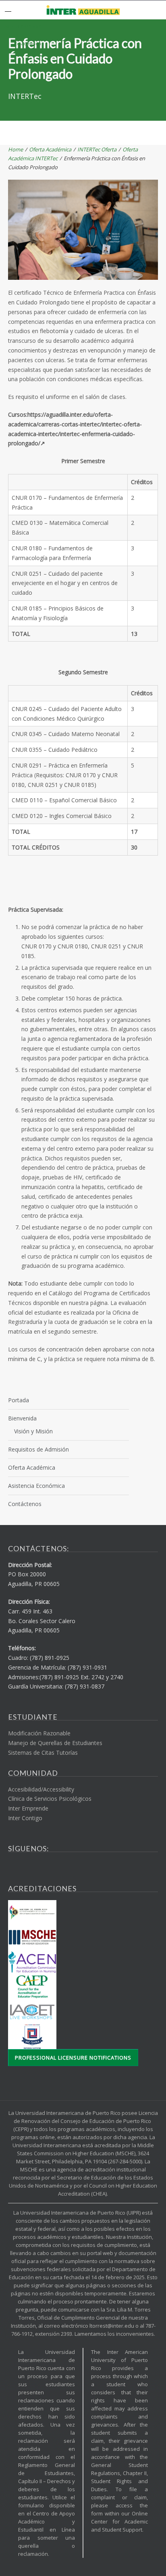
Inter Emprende (28, 1808)
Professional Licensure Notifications (73, 2058)
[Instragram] (27, 1870)
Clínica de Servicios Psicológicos (50, 1799)
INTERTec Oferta (97, 149)
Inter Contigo (25, 1818)
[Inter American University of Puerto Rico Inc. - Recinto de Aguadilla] (83, 10)
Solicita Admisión (23, 26)
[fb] (10, 1865)
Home (16, 149)
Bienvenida (22, 1418)
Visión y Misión (33, 1431)
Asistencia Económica (36, 1486)
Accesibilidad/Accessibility (41, 1789)
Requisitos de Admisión (38, 1449)
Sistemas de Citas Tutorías (43, 1753)
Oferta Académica (50, 149)
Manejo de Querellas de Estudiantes (55, 1743)
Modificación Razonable (39, 1733)
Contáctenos (25, 1504)
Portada (19, 1400)
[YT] (19, 1870)
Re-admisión (28, 43)
